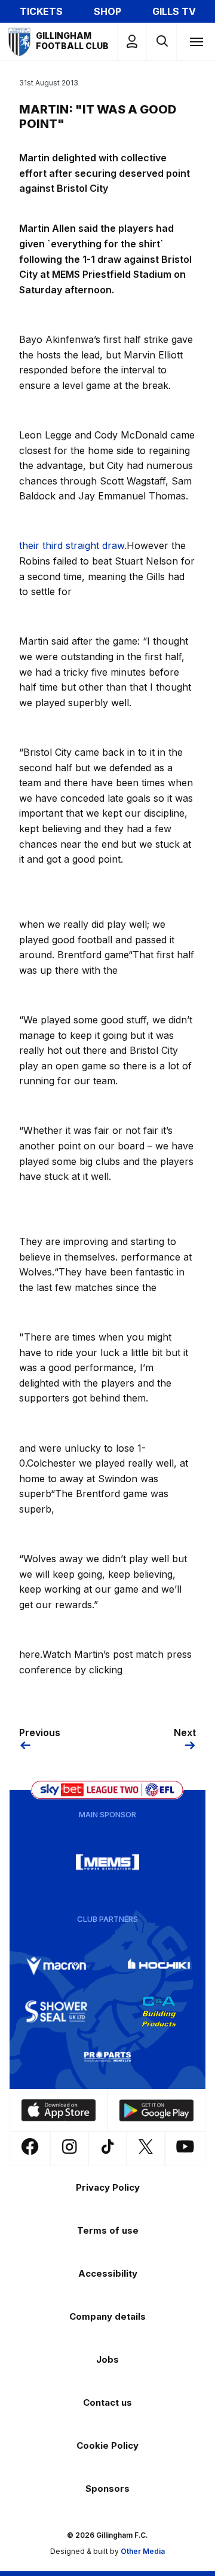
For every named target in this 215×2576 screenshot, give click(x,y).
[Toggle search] (162, 42)
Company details (107, 2316)
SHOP (107, 11)
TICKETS (41, 11)
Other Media (143, 2551)
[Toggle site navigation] (196, 41)
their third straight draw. (73, 545)
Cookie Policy (107, 2445)
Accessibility (108, 2273)
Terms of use (108, 2230)
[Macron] (56, 1966)
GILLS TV (174, 11)
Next (185, 1732)
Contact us (107, 2402)
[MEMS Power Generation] (107, 1862)
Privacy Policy (108, 2187)
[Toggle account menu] (132, 42)
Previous (40, 1732)
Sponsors (107, 2488)
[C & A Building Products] (159, 2011)
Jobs (107, 2359)
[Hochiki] (159, 1966)
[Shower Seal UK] (56, 2011)
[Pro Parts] (107, 2057)
